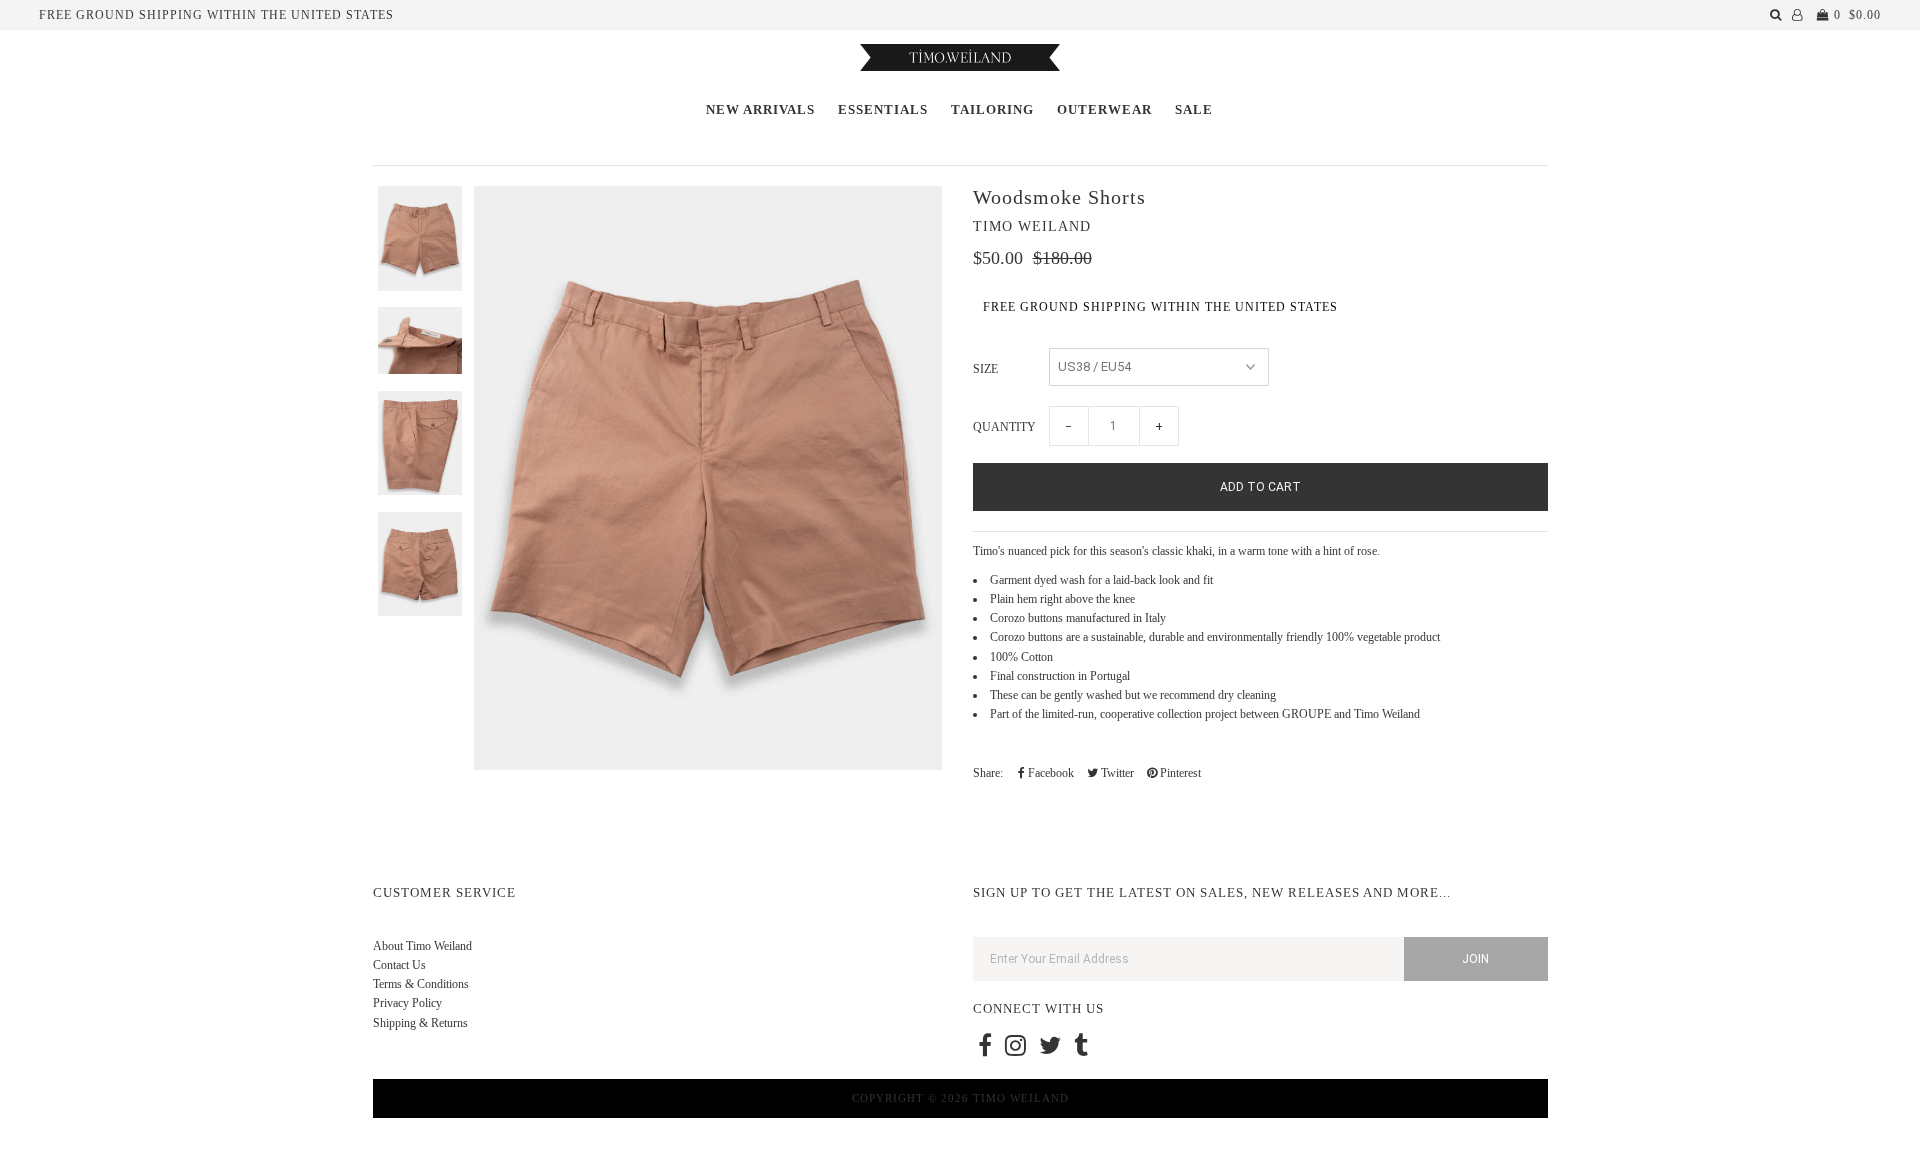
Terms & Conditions (421, 984)
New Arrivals (760, 109)
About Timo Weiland (422, 946)
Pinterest (1179, 773)
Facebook (1049, 773)
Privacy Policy (407, 1003)
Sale (1194, 109)
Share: (988, 773)
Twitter (1116, 773)
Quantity (1004, 427)
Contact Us (399, 965)
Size (985, 369)
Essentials (883, 109)
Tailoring (992, 109)
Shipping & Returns (420, 1023)
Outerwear (1104, 109)
